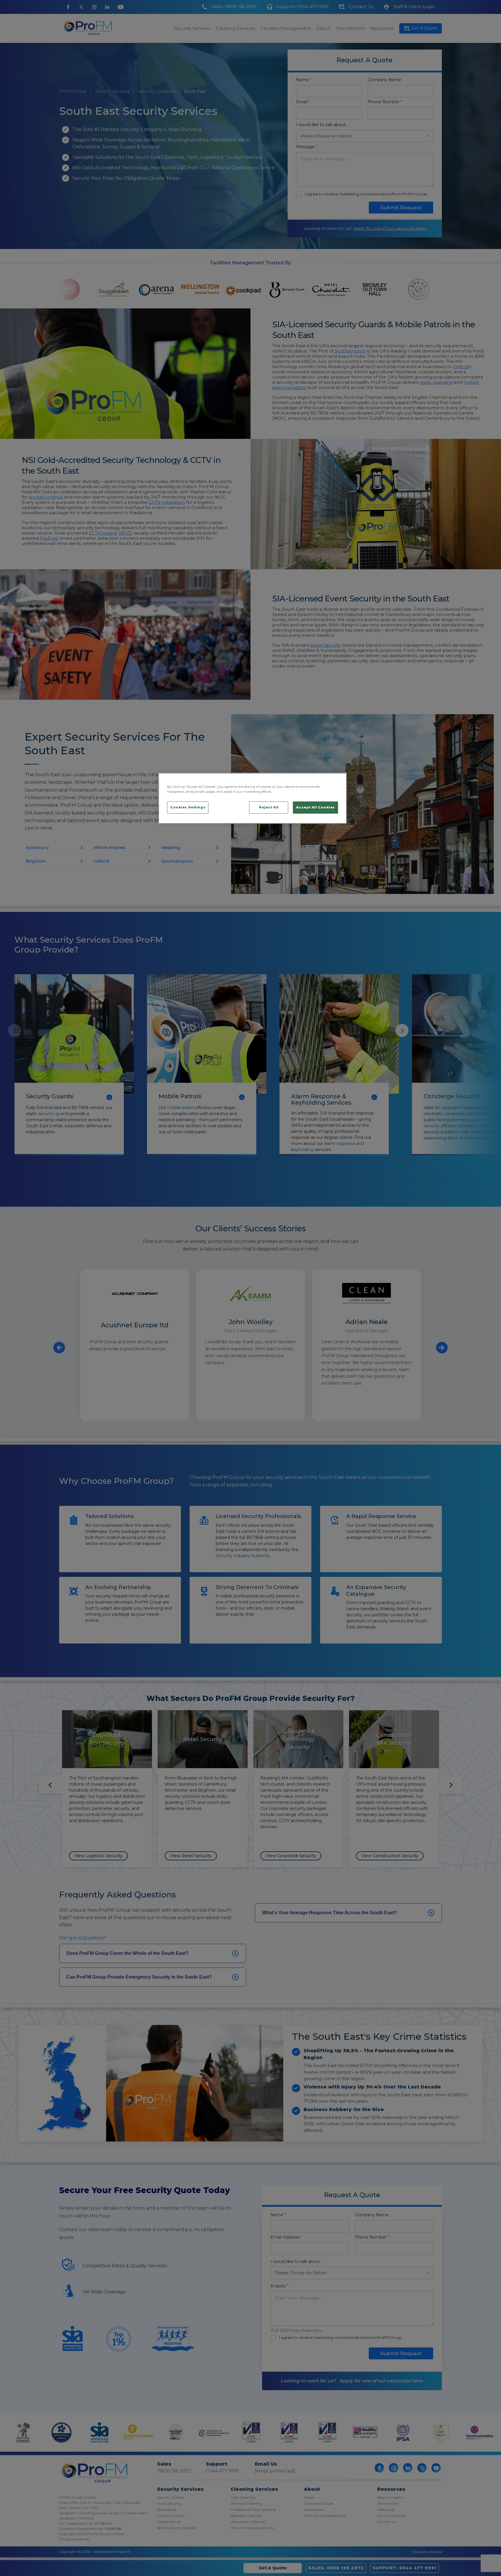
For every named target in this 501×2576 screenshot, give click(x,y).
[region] (253, 798)
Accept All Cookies (315, 807)
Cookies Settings (188, 807)
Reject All (269, 807)
